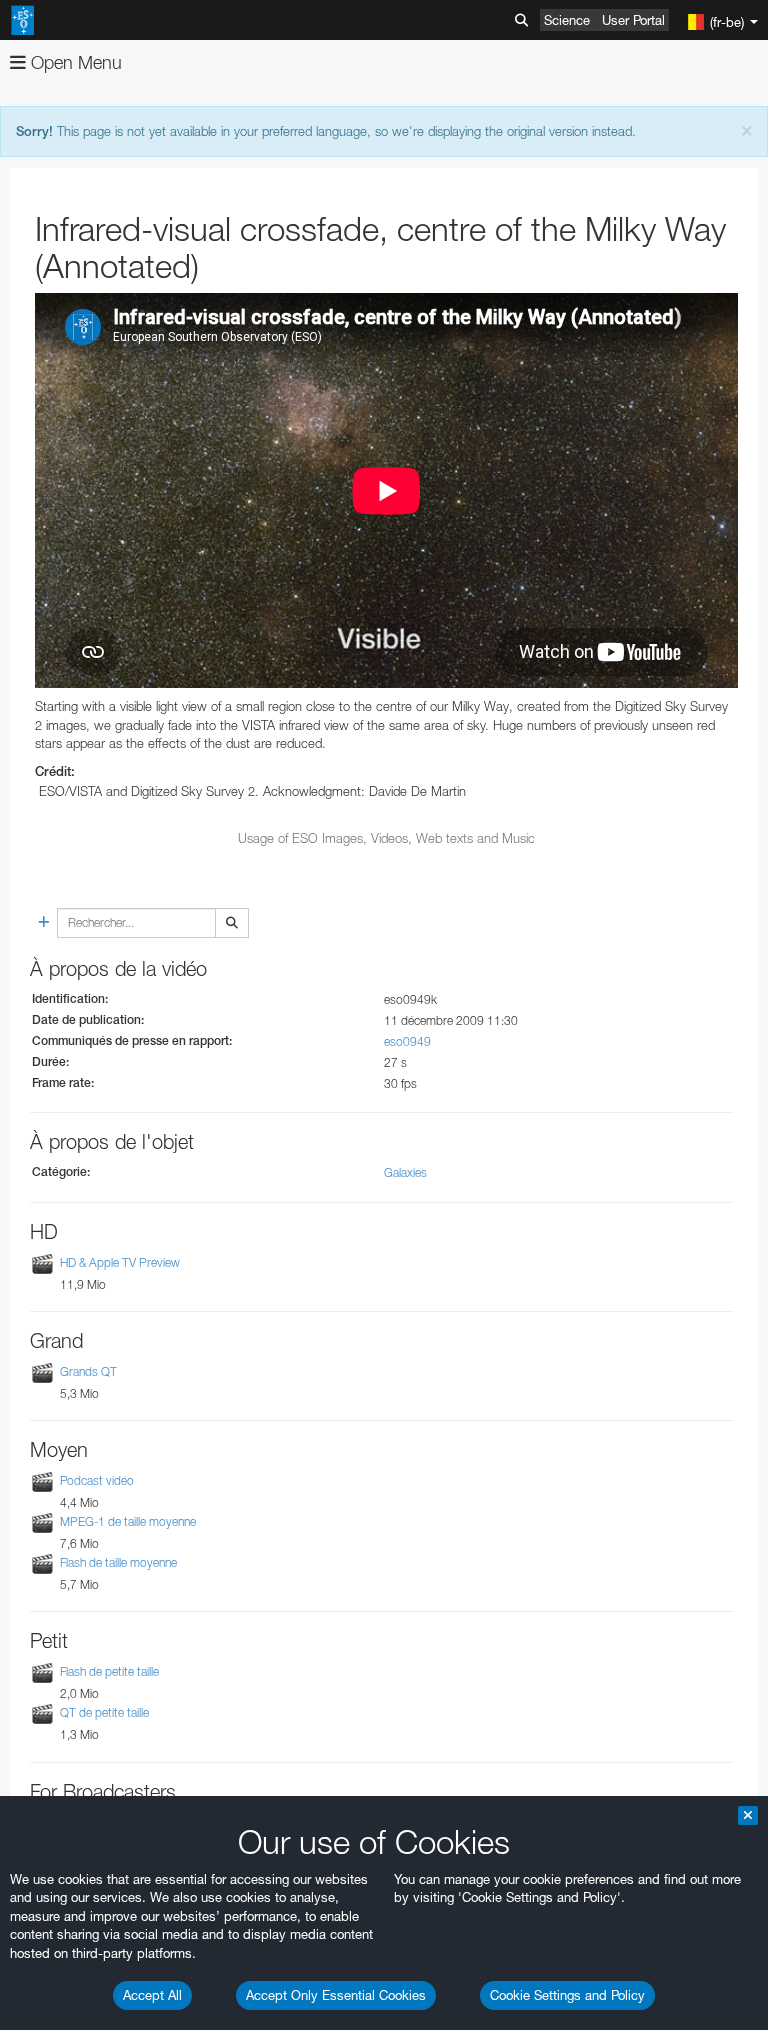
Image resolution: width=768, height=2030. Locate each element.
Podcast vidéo (97, 1480)
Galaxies (405, 1172)
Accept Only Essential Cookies (336, 1995)
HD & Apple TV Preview (120, 1262)
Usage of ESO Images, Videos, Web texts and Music (386, 838)
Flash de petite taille (109, 1671)
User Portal (633, 20)
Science (567, 20)
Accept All (152, 1995)
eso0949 (407, 1041)
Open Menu (74, 62)
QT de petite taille (104, 1712)
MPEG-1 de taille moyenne (128, 1521)
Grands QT (88, 1371)
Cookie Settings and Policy (567, 1995)
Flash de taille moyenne (118, 1562)
